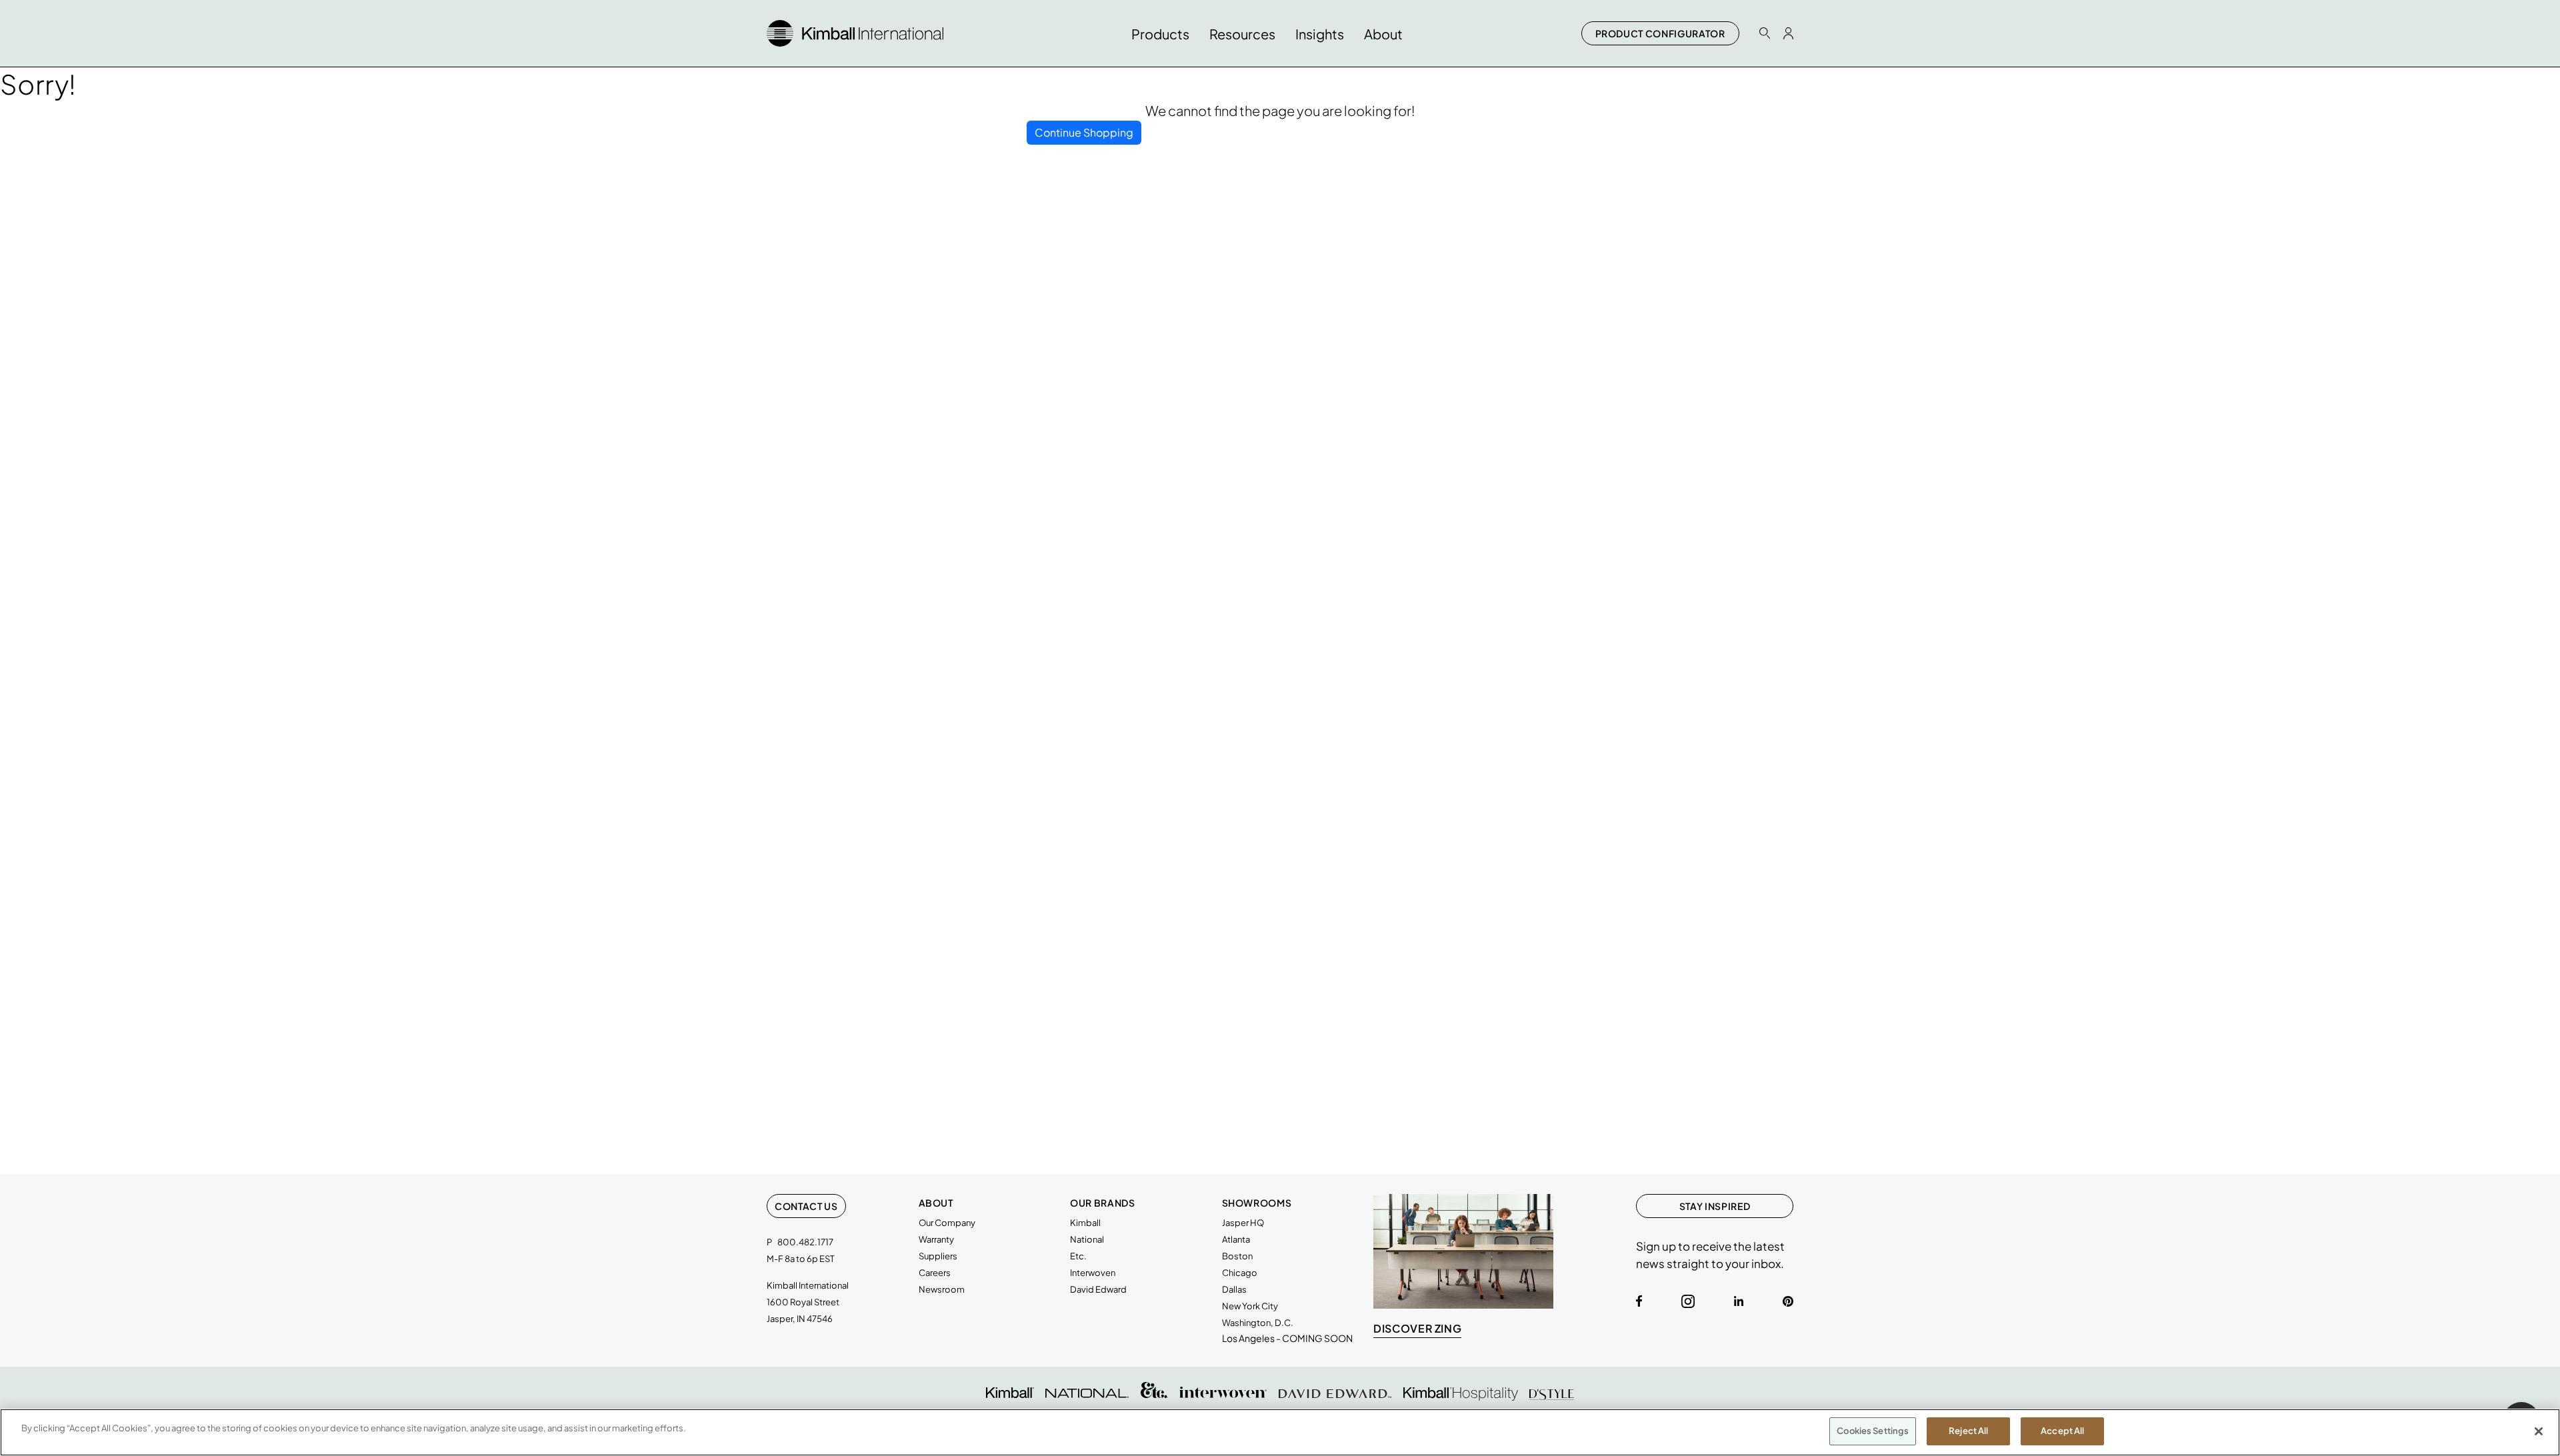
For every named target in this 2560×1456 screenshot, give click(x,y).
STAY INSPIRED (1715, 1206)
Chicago (1240, 1273)
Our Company (947, 1223)
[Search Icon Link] (1765, 33)
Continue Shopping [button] (1084, 132)
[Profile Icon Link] (1788, 33)
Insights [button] (1320, 34)
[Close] (2539, 1431)
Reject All (1968, 1431)
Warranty (936, 1239)
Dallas (1234, 1289)
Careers (935, 1273)
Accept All (2062, 1431)
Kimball (1085, 1223)
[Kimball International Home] (855, 32)
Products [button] (1160, 34)
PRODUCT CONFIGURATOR (1660, 33)
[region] (1280, 1432)
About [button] (1383, 34)
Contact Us (806, 1206)
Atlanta (1236, 1239)
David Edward (1098, 1289)
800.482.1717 (805, 1242)
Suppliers (938, 1256)
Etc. (1078, 1256)
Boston (1237, 1256)
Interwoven (1093, 1273)
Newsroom (942, 1289)
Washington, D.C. (1258, 1323)
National (1087, 1239)
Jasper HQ (1243, 1223)
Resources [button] (1242, 34)
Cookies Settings (1873, 1431)
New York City (1250, 1306)
